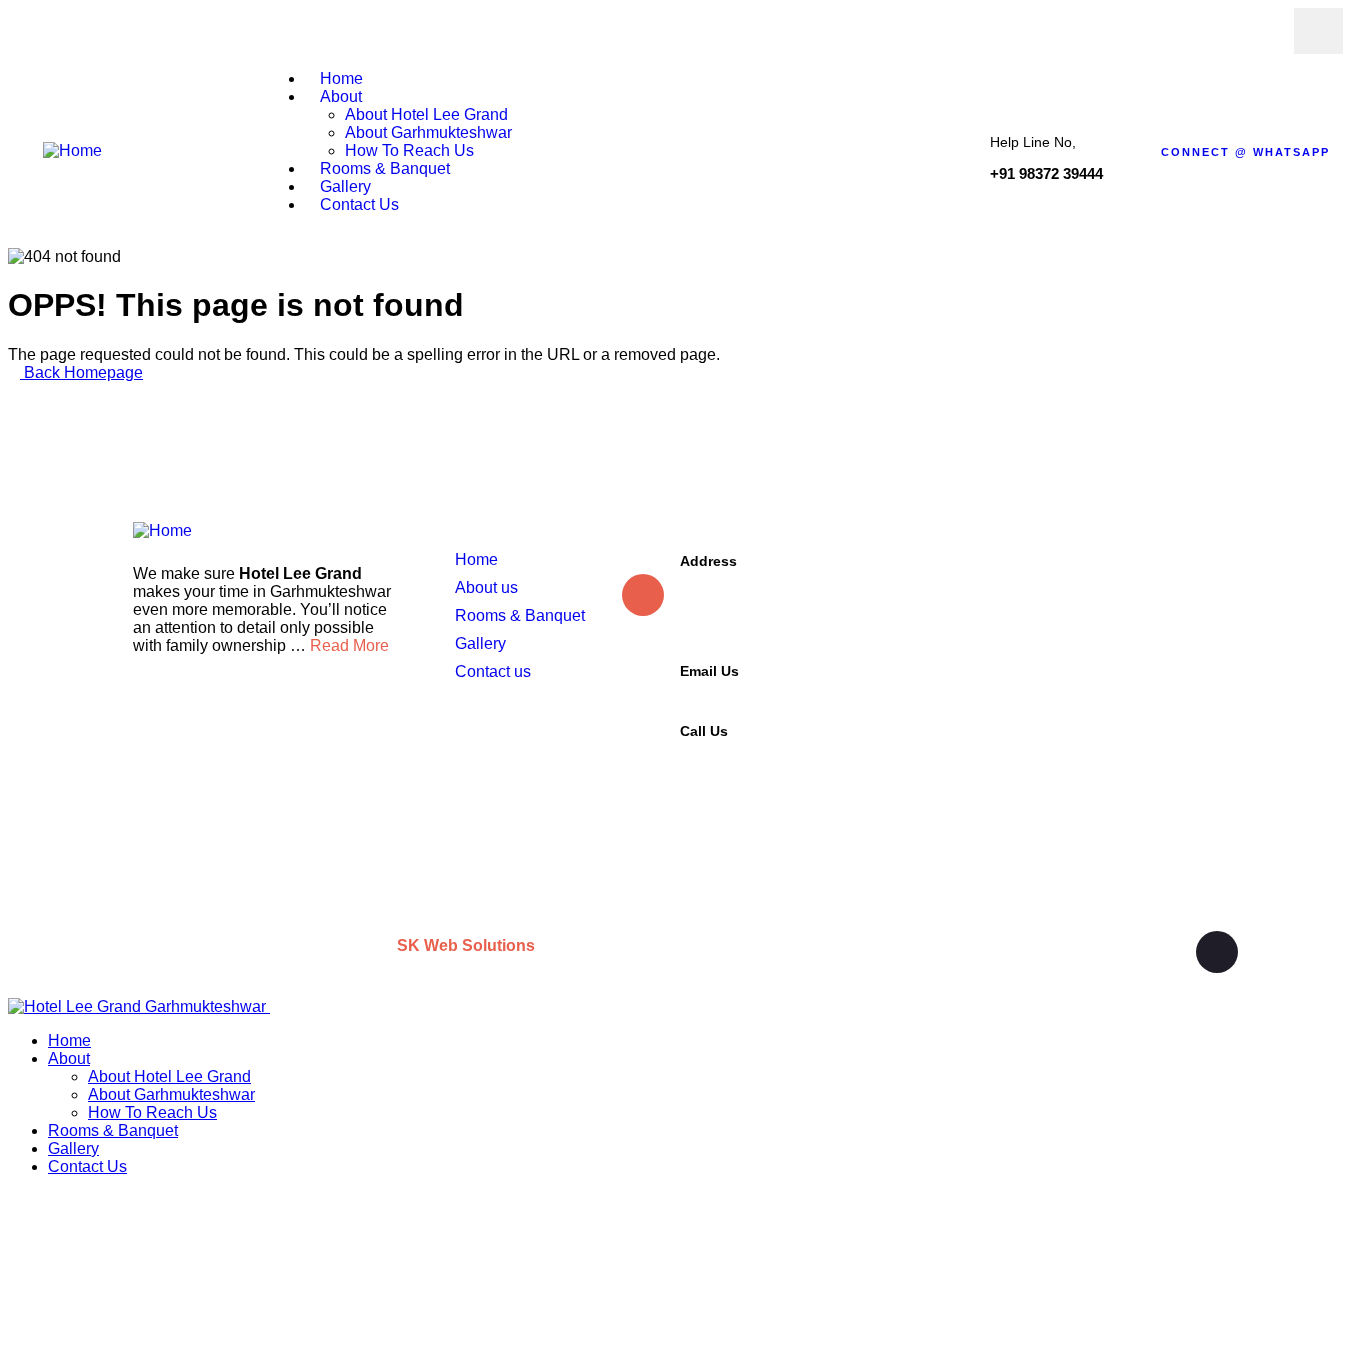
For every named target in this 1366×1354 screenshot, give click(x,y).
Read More (349, 645)
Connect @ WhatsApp (1245, 152)
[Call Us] (643, 756)
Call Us (704, 731)
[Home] (72, 150)
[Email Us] (643, 680)
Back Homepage (81, 372)
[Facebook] (1321, 31)
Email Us (709, 671)
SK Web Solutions (468, 945)
